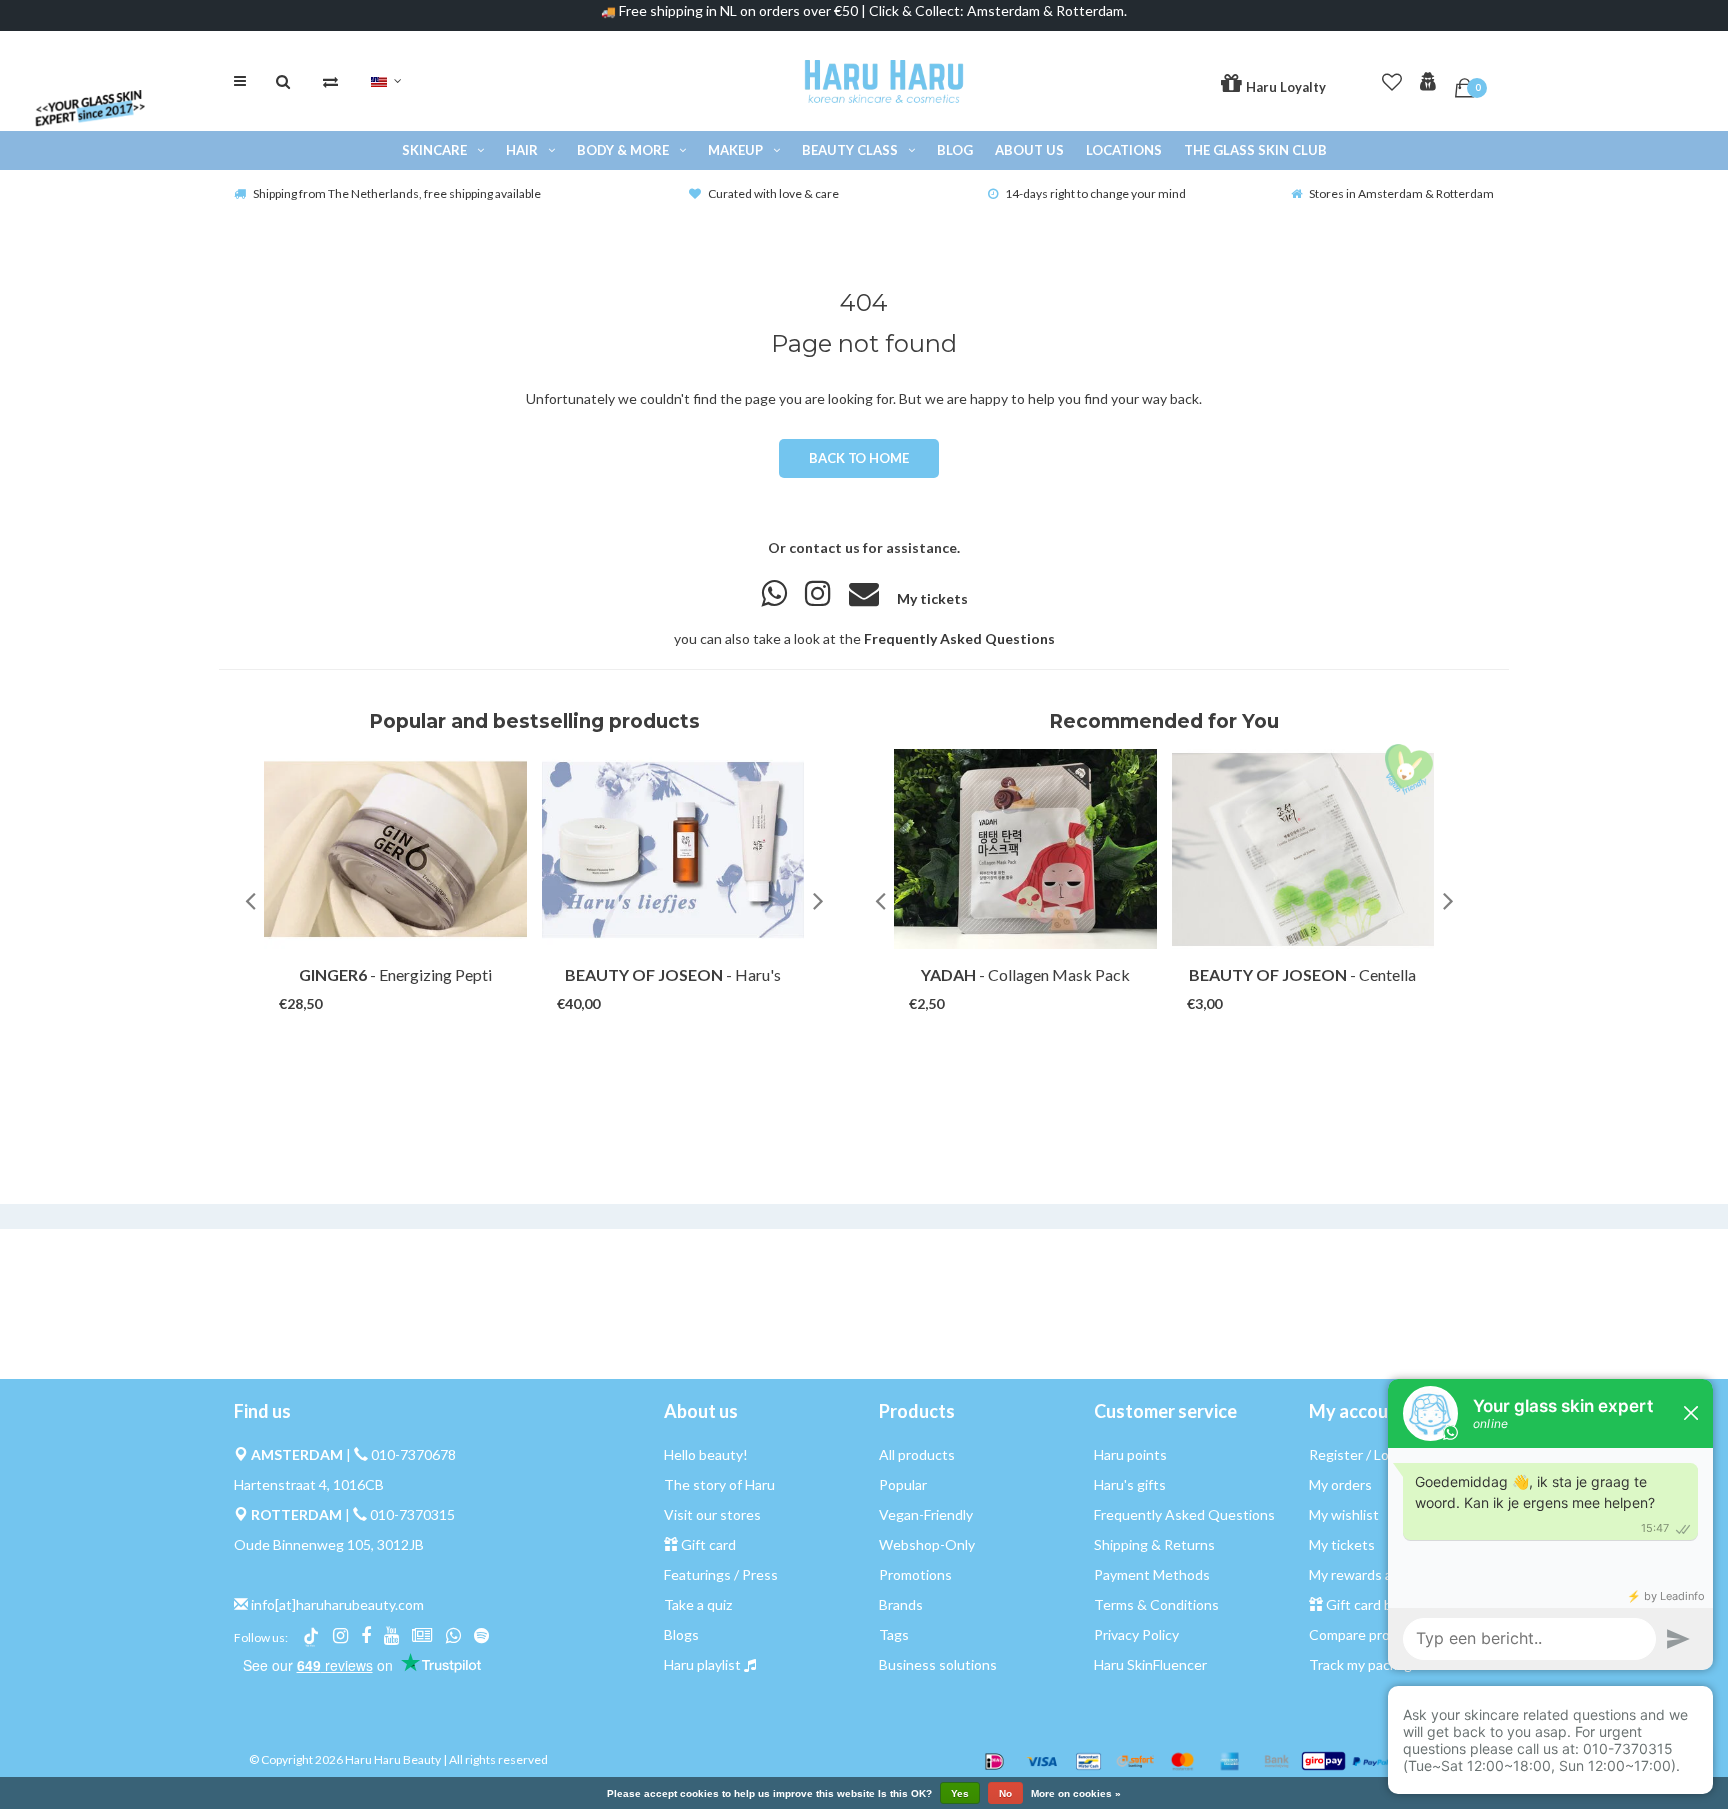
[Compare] (330, 81)
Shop (376, 984)
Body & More (623, 150)
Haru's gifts (1130, 1484)
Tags (894, 1634)
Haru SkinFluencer (1150, 1664)
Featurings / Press (721, 1574)
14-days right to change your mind (1095, 193)
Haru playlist (702, 1664)
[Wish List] (1392, 78)
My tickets (932, 598)
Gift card (708, 1544)
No (1005, 1793)
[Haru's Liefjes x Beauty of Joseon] (673, 849)
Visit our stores (712, 1514)
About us (1029, 150)
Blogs (681, 1634)
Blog (955, 150)
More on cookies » (1076, 1794)
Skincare (434, 150)
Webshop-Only (927, 1544)
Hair (522, 150)
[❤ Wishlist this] (423, 984)
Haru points (1130, 1454)
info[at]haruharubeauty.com (337, 1604)
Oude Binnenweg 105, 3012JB (329, 1544)
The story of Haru (719, 1484)
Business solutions (938, 1664)
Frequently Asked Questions (959, 638)
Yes (960, 1793)
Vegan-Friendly (926, 1514)
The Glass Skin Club (1255, 150)
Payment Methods (1152, 1574)
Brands (901, 1604)
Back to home (858, 458)
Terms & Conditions (1156, 1604)
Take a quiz (698, 1604)
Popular (903, 1484)
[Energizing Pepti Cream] (395, 849)
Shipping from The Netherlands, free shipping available (397, 193)
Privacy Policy (1136, 1634)
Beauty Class (850, 150)
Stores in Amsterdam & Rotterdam (1401, 193)
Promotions (915, 1574)
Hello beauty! (706, 1454)
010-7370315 (412, 1514)
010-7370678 (413, 1454)
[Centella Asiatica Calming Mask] (1303, 849)
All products (917, 1454)
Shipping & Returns (1154, 1544)
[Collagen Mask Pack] (1025, 849)
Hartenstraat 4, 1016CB (309, 1484)
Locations (1124, 150)
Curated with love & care (773, 193)
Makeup (735, 150)
